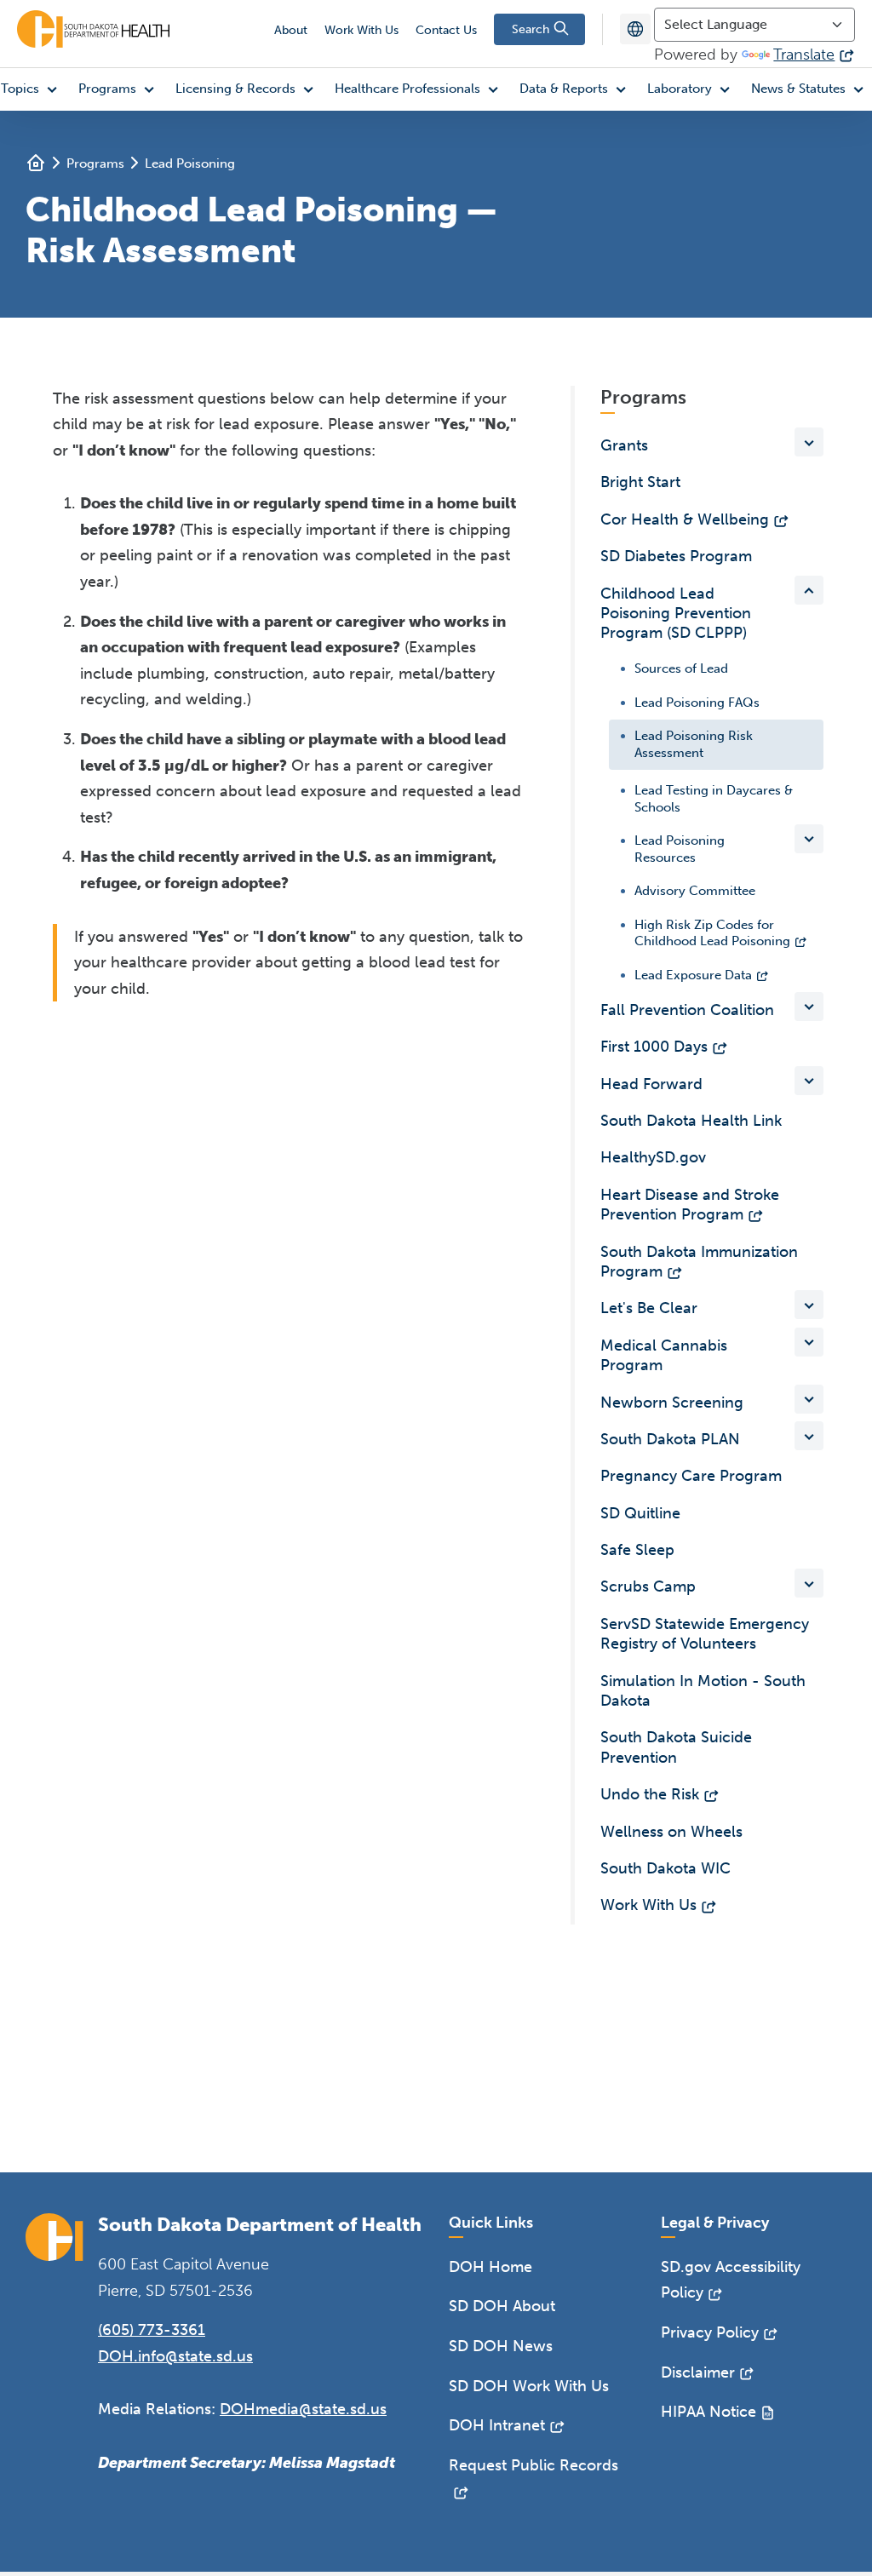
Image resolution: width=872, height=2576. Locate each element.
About (291, 30)
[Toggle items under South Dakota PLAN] (809, 1436)
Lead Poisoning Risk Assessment (694, 744)
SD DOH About (502, 2306)
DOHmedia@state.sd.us (303, 2409)
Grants (624, 445)
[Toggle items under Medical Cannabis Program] (809, 1342)
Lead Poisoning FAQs (697, 702)
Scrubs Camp (648, 1586)
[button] (120, 89)
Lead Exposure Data (693, 974)
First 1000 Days (654, 1047)
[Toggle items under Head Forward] (809, 1081)
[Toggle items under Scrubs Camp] (809, 1583)
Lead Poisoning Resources (680, 849)
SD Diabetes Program (676, 556)
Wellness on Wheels (671, 1832)
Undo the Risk (650, 1794)
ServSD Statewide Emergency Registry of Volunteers (705, 1634)
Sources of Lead (681, 668)
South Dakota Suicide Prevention (676, 1747)
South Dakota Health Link (691, 1121)
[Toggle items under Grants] (809, 442)
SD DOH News (501, 2346)
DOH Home (490, 2267)
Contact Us (446, 30)
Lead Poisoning (190, 164)
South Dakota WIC (665, 1868)
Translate (804, 55)
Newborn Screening (672, 1403)
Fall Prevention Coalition (687, 1010)
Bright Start (640, 482)
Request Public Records (534, 2465)
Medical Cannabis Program (664, 1355)
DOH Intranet (497, 2425)
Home (36, 163)
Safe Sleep (637, 1550)
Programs (95, 164)
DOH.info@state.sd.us (175, 2356)
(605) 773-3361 (152, 2330)
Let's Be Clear (649, 1308)
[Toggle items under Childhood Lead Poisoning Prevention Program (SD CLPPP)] (809, 590)
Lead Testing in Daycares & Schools (714, 799)
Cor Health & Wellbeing (685, 519)
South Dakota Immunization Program (699, 1262)
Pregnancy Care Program (691, 1476)
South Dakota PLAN (670, 1439)
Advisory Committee (695, 891)
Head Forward (651, 1084)
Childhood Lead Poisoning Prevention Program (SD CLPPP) (676, 614)
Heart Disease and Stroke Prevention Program (690, 1205)
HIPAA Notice (708, 2412)
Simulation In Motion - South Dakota (703, 1691)
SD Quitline (640, 1513)
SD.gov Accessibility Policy (731, 2280)
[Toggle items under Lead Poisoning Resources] (809, 839)
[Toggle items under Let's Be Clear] (809, 1305)
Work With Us (361, 30)
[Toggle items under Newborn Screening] (809, 1399)
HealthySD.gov (653, 1157)
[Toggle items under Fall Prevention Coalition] (809, 1007)
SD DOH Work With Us (529, 2386)
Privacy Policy (710, 2332)
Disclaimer (698, 2372)
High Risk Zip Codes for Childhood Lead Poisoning (712, 932)
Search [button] (532, 29)
